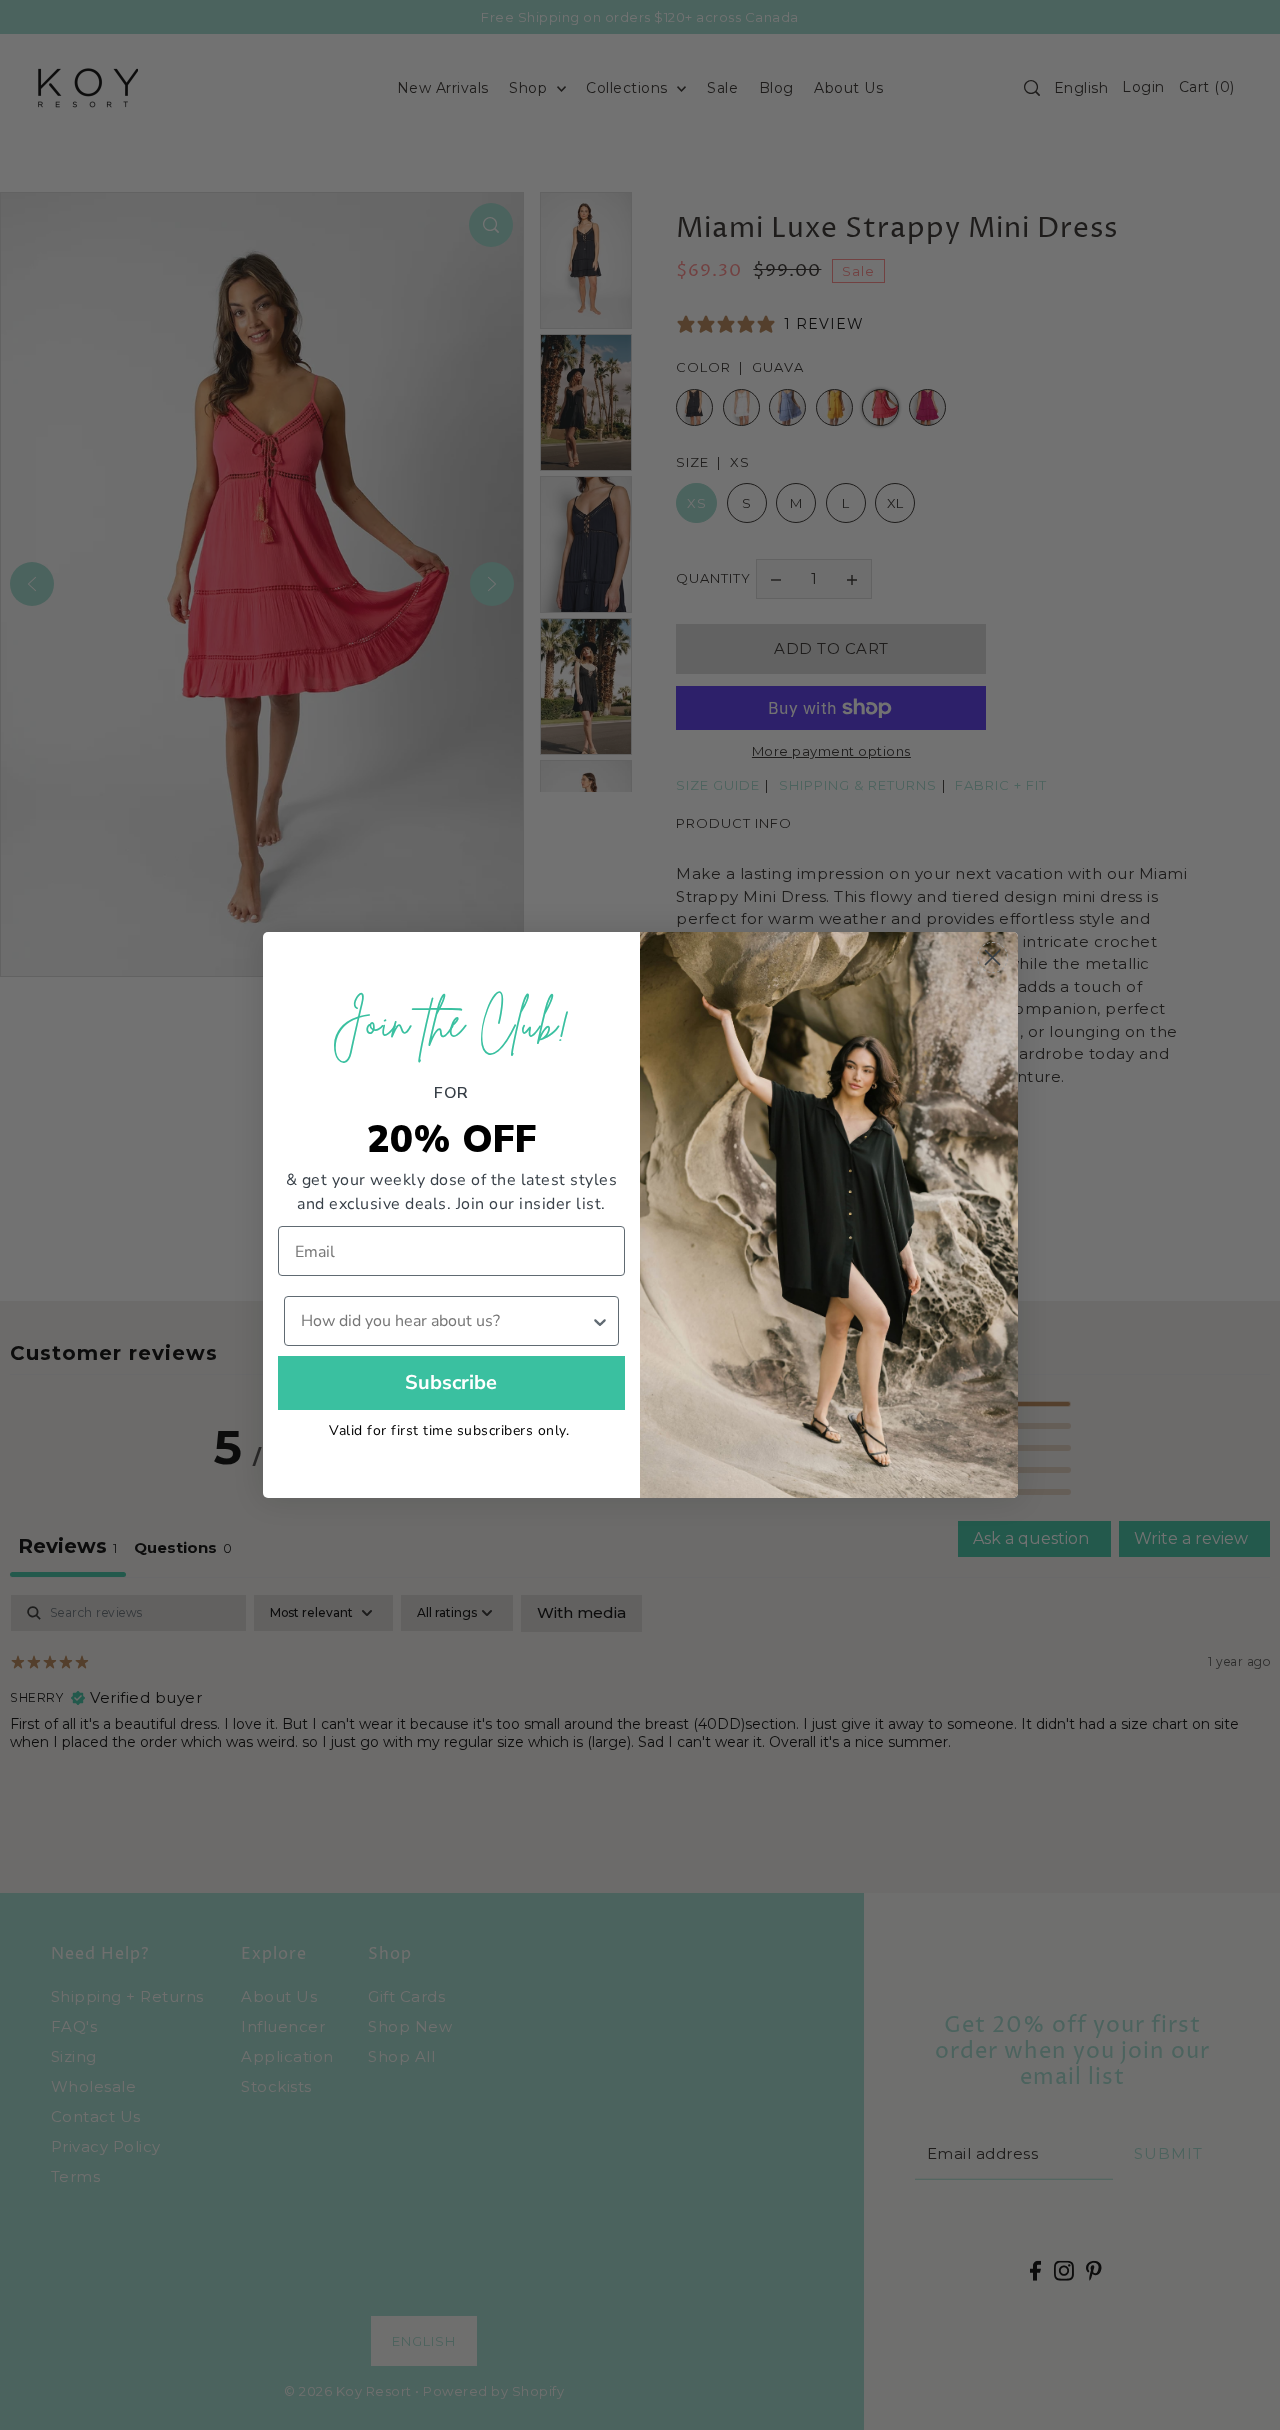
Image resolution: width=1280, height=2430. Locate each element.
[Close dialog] (992, 957)
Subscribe (451, 1382)
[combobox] (446, 1321)
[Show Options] (600, 1321)
